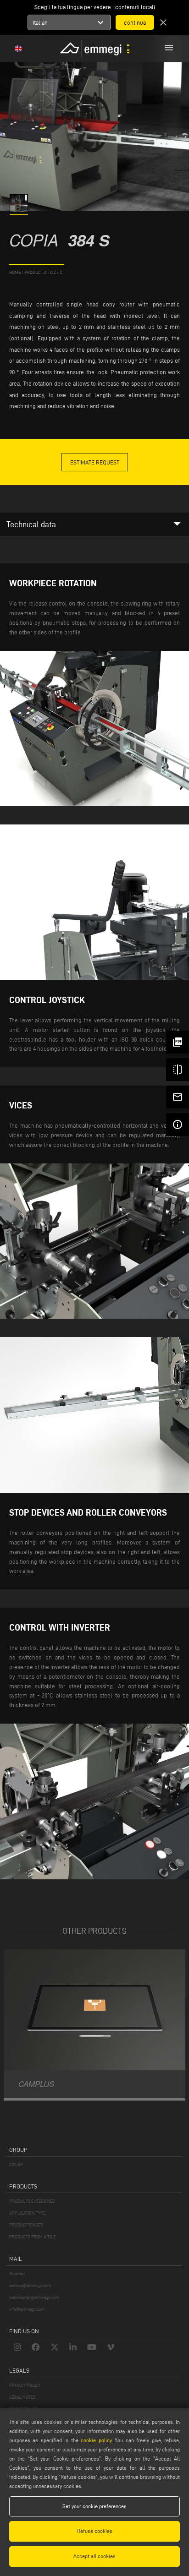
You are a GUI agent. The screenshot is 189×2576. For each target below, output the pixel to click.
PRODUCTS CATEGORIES (32, 2201)
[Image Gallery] (19, 210)
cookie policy (96, 2440)
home (15, 272)
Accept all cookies (94, 2556)
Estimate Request (95, 462)
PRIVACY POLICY (25, 2385)
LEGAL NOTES (22, 2397)
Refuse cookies (95, 2531)
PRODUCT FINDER (26, 2225)
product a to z (40, 272)
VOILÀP (16, 2164)
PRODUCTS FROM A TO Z (32, 2237)
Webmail (17, 2273)
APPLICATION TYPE (27, 2213)
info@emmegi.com (27, 2309)
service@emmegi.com (30, 2285)
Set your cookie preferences (94, 2506)
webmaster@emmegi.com (34, 2297)
